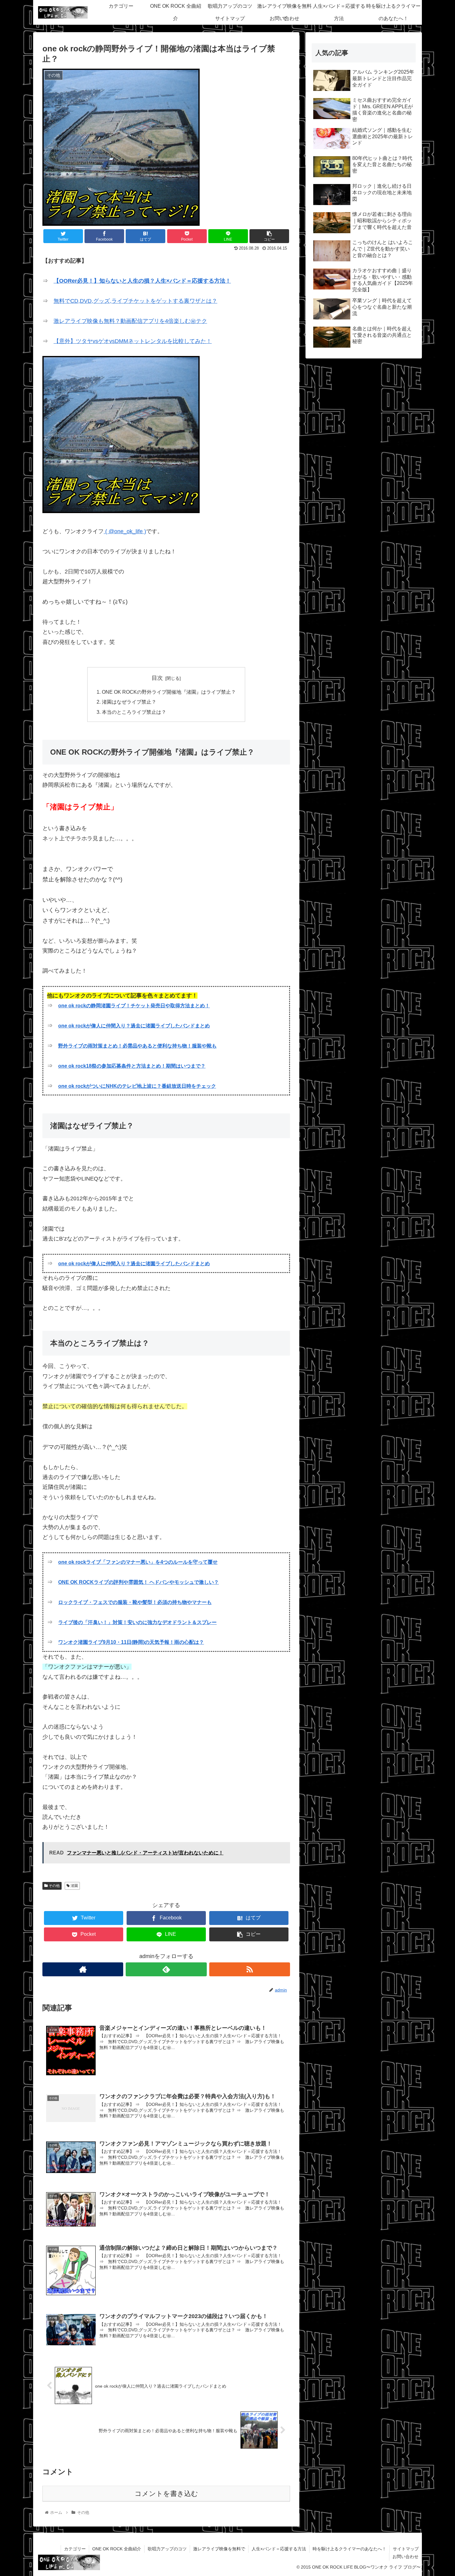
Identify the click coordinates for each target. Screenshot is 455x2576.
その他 (54, 1886)
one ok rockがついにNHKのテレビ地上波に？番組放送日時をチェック (137, 1086)
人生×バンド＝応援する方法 (279, 2549)
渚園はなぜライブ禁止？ (129, 702)
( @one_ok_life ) (125, 531)
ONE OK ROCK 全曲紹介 (117, 2549)
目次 (157, 678)
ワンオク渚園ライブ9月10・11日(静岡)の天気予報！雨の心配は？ (131, 1642)
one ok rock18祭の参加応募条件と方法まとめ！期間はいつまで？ (132, 1066)
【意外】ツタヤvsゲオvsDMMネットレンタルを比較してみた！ (133, 341)
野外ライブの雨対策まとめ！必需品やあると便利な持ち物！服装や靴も (137, 1046)
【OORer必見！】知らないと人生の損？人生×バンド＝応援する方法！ (142, 281)
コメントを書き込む (166, 2494)
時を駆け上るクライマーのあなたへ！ (349, 2549)
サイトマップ (406, 2549)
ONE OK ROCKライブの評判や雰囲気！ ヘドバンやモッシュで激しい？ (139, 1582)
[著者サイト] (83, 1969)
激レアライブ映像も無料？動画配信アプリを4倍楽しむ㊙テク (130, 321)
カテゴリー (75, 2549)
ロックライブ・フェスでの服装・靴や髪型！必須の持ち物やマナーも (135, 1602)
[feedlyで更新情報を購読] (166, 1969)
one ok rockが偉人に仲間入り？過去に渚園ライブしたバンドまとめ (134, 1026)
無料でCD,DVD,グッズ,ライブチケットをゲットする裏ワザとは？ (135, 301)
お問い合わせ (405, 2557)
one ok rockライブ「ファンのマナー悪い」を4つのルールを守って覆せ (138, 1562)
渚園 (74, 1886)
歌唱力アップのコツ (167, 2549)
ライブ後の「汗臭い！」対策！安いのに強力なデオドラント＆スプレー (137, 1622)
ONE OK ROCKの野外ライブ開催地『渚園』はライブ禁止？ (169, 692)
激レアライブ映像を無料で (219, 2549)
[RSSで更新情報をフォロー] (250, 1969)
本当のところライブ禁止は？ (134, 712)
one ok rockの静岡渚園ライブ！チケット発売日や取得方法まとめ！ (134, 1006)
